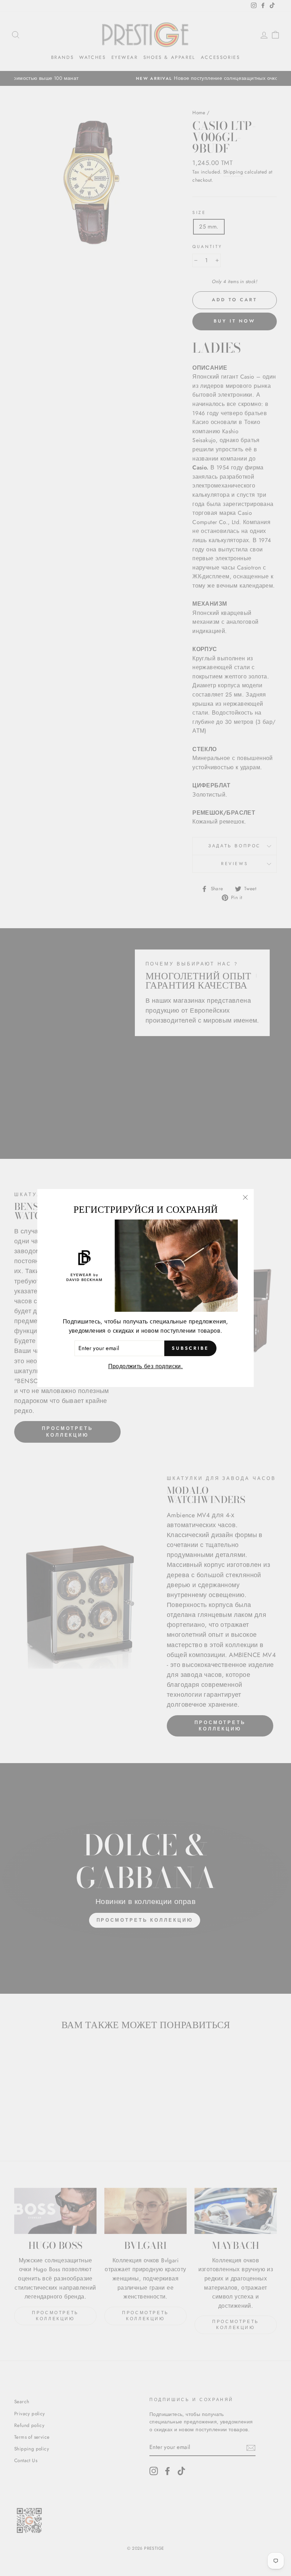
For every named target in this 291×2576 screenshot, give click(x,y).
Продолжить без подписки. (146, 1366)
